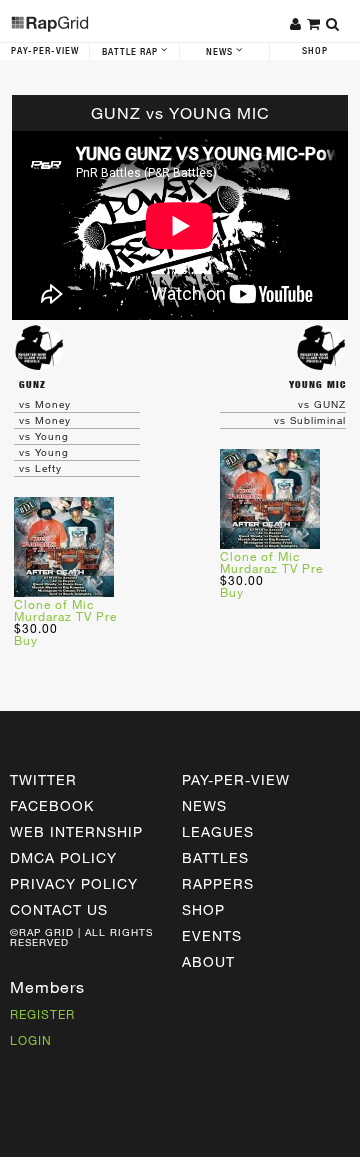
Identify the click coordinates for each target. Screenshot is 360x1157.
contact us (59, 909)
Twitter (43, 779)
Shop (315, 51)
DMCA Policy (63, 857)
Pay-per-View (236, 779)
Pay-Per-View (45, 51)
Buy (26, 640)
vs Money (45, 404)
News (221, 52)
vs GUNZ (322, 404)
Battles (215, 857)
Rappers (218, 883)
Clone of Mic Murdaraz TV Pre (65, 610)
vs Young (44, 436)
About (208, 961)
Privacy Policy (74, 883)
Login (31, 1040)
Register (42, 1014)
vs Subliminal (310, 420)
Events (212, 935)
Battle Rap (131, 52)
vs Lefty (40, 468)
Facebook (52, 805)
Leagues (218, 831)
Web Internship (76, 831)
